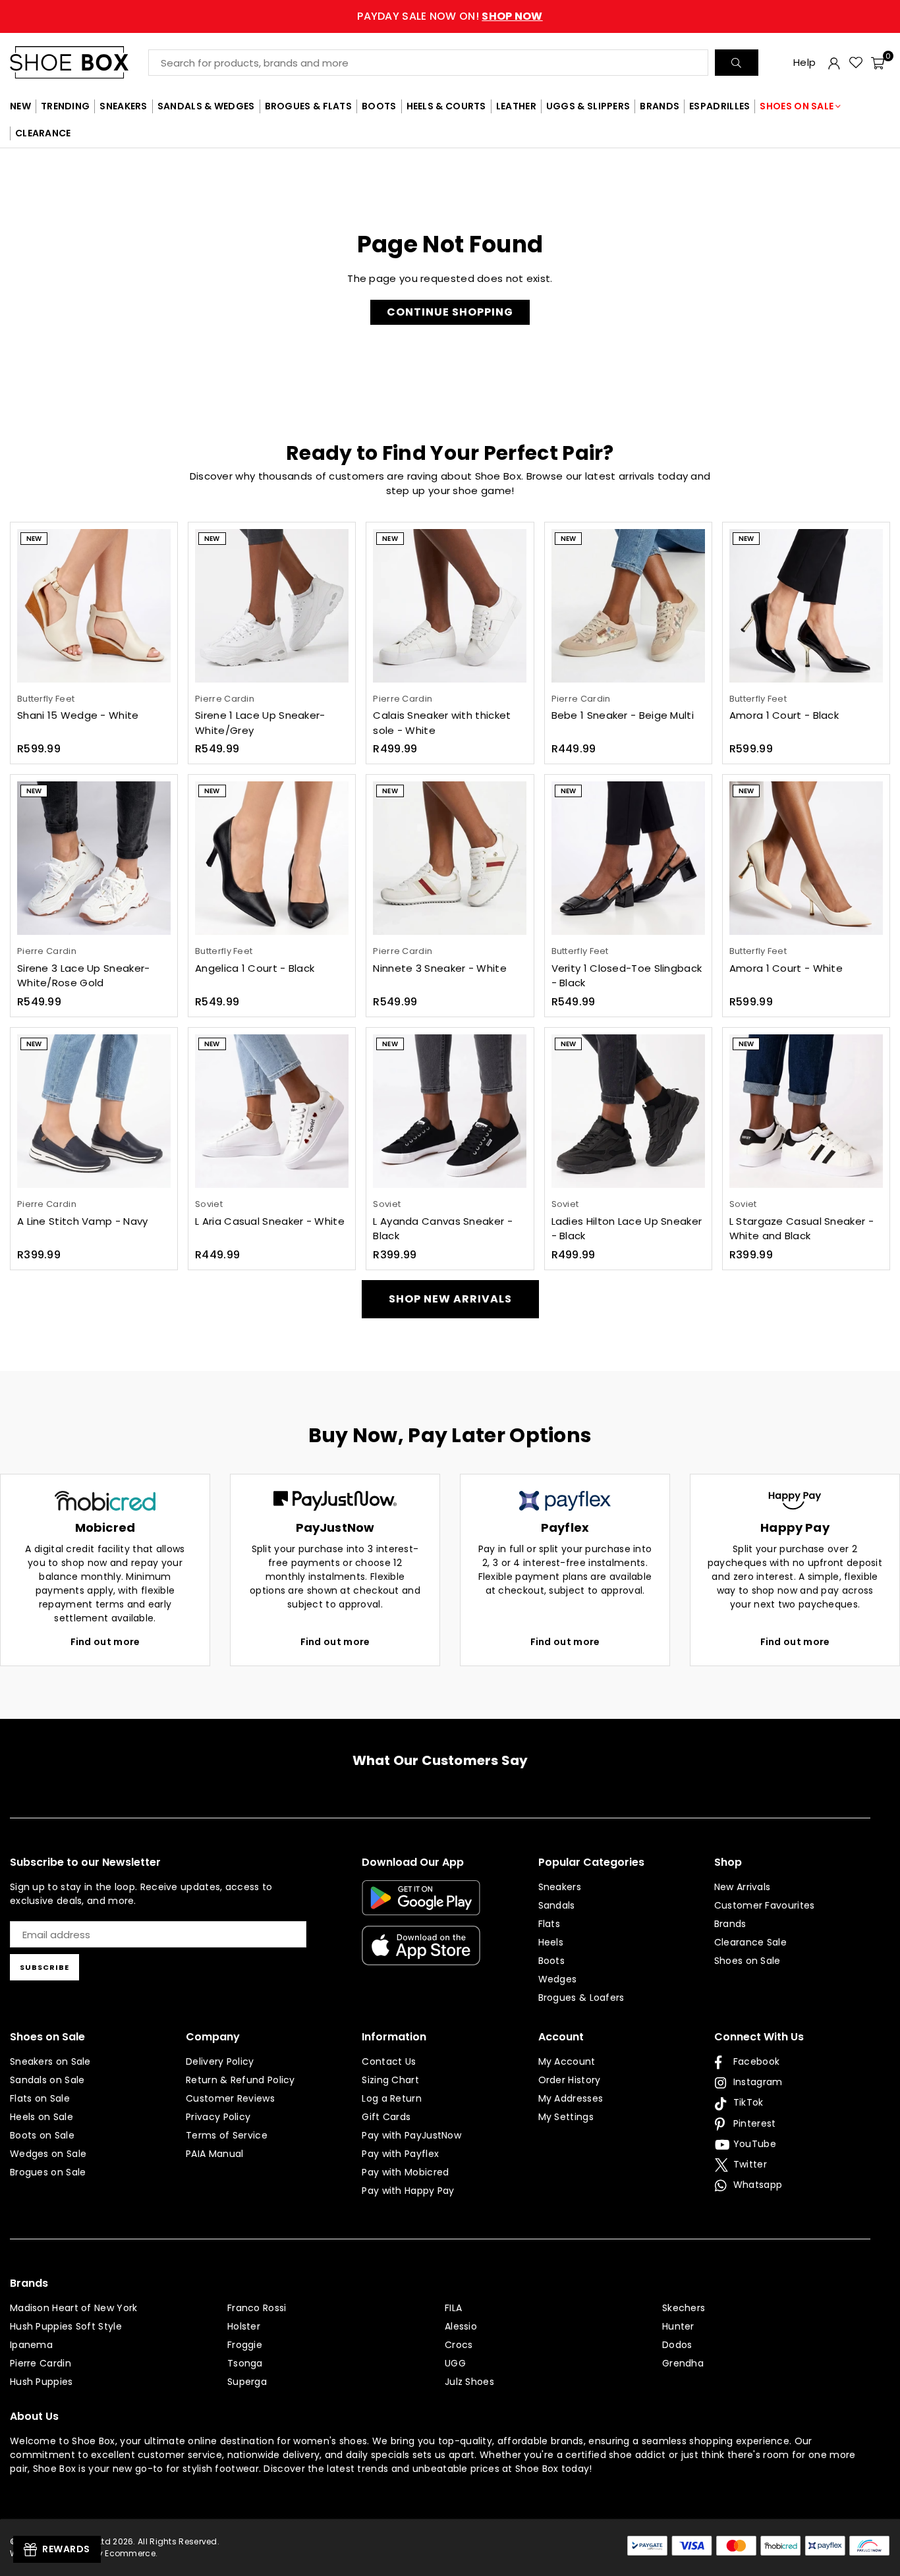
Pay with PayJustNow (411, 2135)
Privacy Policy (218, 2117)
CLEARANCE (43, 133)
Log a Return (392, 2098)
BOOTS (379, 106)
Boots (552, 1961)
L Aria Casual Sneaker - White (270, 1221)
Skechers (684, 2308)
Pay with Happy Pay (408, 2191)
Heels (551, 1942)
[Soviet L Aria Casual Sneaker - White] (272, 1111)
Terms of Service (227, 2135)
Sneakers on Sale (50, 2061)
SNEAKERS (123, 106)
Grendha (683, 2363)
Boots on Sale (42, 2135)
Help (804, 62)
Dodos (677, 2345)
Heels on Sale (42, 2117)
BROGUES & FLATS (309, 106)
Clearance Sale (750, 1942)
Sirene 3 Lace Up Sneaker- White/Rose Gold (84, 976)
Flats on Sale (40, 2098)
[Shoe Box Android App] (421, 1905)
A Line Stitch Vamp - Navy (83, 1221)
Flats (549, 1924)
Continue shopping (450, 312)
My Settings (566, 2117)
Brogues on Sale (48, 2172)
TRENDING (65, 106)
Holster (244, 2326)
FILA (453, 2308)
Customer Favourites (765, 1905)
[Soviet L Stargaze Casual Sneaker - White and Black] (806, 1111)
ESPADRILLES (719, 106)
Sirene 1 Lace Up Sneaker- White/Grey (260, 723)
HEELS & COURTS (446, 106)
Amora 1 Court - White (786, 968)
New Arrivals (743, 1887)
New (34, 539)
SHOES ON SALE (797, 106)
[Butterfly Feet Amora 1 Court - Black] (806, 606)
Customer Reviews (230, 2098)
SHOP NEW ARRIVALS (450, 1299)
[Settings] (834, 63)
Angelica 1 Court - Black (255, 968)
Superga (247, 2382)
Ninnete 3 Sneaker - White (440, 968)
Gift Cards (386, 2117)
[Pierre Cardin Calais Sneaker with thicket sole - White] (450, 606)
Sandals (557, 1905)
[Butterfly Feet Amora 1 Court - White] (806, 858)
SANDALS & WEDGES (206, 106)
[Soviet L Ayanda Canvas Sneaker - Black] (450, 1111)
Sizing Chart (390, 2080)
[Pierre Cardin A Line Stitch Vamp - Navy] (94, 1111)
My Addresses (571, 2098)
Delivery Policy (220, 2061)
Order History (570, 2080)
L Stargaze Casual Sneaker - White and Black (802, 1229)
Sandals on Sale (47, 2080)
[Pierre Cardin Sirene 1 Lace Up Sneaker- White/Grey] (272, 606)
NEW (20, 106)
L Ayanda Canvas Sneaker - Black (443, 1229)
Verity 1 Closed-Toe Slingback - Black (627, 976)
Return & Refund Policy (240, 2080)
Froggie (245, 2345)
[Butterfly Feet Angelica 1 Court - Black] (272, 858)
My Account (567, 2061)
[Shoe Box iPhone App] (421, 1955)
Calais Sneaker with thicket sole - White (442, 723)
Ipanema (31, 2345)
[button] (878, 63)
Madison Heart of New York (74, 2308)
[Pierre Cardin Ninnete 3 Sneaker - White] (450, 858)
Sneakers (560, 1887)
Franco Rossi (257, 2308)
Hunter (678, 2326)
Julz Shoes (469, 2382)
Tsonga (245, 2363)
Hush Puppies (42, 2382)
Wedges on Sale (48, 2154)
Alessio (461, 2326)
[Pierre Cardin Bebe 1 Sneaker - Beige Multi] (628, 606)
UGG (455, 2363)
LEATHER (516, 106)
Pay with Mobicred (405, 2172)
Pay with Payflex (400, 2154)
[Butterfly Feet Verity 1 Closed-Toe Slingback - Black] (628, 858)
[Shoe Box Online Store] (79, 62)
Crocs (459, 2345)
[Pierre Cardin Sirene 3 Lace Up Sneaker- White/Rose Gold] (94, 858)
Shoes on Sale (747, 1961)
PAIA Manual (214, 2154)
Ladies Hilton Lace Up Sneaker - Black (627, 1229)
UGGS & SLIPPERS (588, 106)
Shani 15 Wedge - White (78, 715)
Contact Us (389, 2061)
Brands (730, 1924)
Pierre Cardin (41, 2363)
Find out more (105, 1642)
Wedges (558, 1979)
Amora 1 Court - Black (784, 715)
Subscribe (44, 1967)
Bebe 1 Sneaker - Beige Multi (623, 715)
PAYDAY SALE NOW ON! (450, 16)
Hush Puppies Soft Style (66, 2326)
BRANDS (660, 106)
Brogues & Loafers (581, 1998)
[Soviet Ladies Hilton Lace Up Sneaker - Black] (628, 1111)
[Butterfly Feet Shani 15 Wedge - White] (94, 606)
